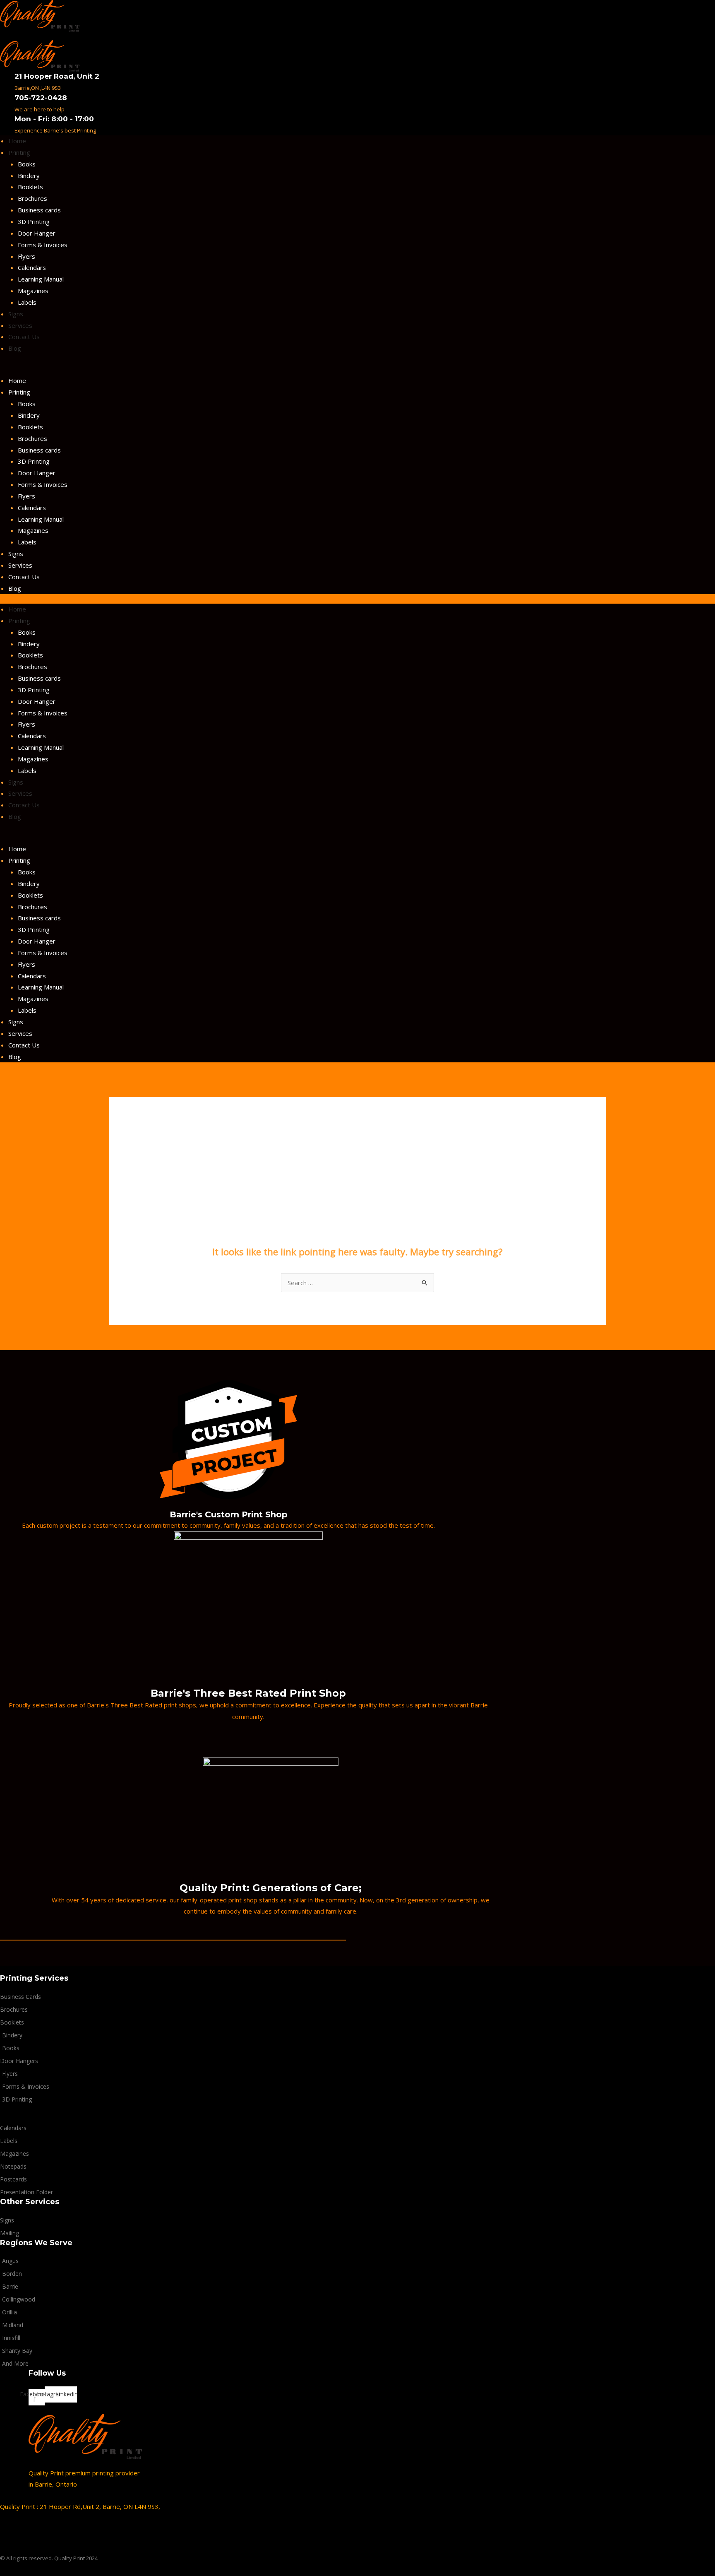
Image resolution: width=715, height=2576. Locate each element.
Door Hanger (37, 233)
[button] (248, 370)
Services (20, 325)
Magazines (33, 291)
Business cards (39, 210)
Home (17, 141)
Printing (19, 152)
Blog (15, 348)
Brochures (32, 198)
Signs (16, 314)
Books (27, 164)
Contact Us (24, 337)
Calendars (32, 267)
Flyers (26, 256)
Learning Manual (41, 279)
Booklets (30, 187)
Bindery (29, 176)
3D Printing (34, 221)
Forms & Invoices (43, 245)
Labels (27, 302)
